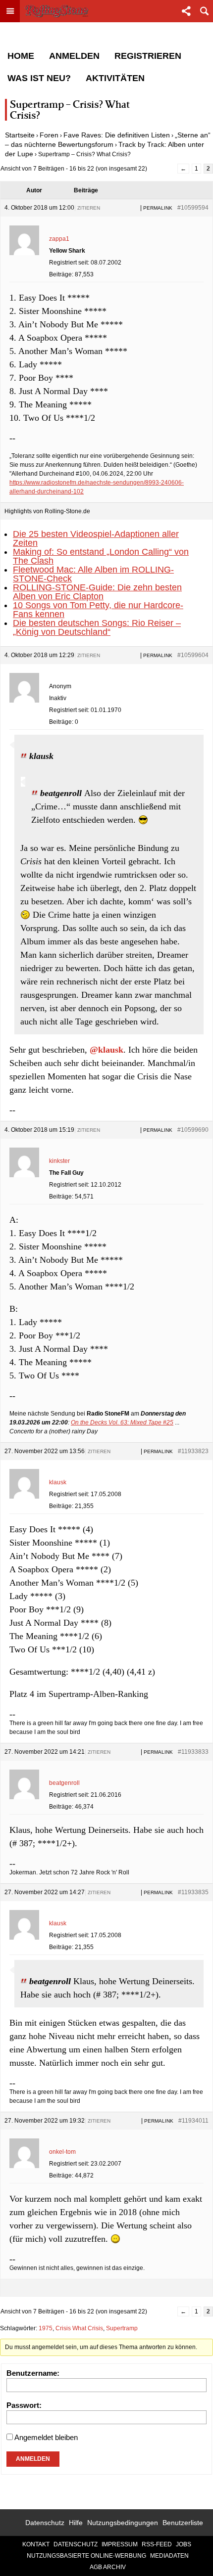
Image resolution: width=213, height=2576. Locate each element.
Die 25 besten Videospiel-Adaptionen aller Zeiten (96, 538)
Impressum (120, 2544)
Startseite (20, 135)
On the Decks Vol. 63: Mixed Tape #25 (122, 1422)
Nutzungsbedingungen (123, 2523)
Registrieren (148, 56)
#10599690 (193, 1130)
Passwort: (24, 2405)
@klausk (106, 1050)
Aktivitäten (115, 78)
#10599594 (193, 208)
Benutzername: (33, 2373)
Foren (49, 135)
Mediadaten (169, 2556)
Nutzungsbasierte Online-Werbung (86, 2556)
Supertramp (122, 2328)
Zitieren (89, 208)
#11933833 (193, 1752)
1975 (46, 2328)
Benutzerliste (183, 2523)
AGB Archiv (108, 2567)
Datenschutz (45, 2523)
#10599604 (193, 655)
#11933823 (193, 1451)
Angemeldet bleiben (46, 2437)
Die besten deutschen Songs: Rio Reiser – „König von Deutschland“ (97, 627)
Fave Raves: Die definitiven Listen (117, 135)
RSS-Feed (157, 2544)
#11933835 (193, 1892)
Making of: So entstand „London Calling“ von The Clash (101, 556)
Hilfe (76, 2523)
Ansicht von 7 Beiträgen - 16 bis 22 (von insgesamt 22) (74, 169)
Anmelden (74, 56)
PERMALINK (158, 208)
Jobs (184, 2544)
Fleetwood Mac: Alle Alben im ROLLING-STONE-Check (93, 574)
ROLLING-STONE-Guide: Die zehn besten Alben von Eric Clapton (97, 592)
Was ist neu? (39, 78)
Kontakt (36, 2544)
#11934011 (193, 2121)
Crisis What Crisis (79, 2328)
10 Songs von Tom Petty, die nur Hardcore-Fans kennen (98, 610)
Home (21, 56)
